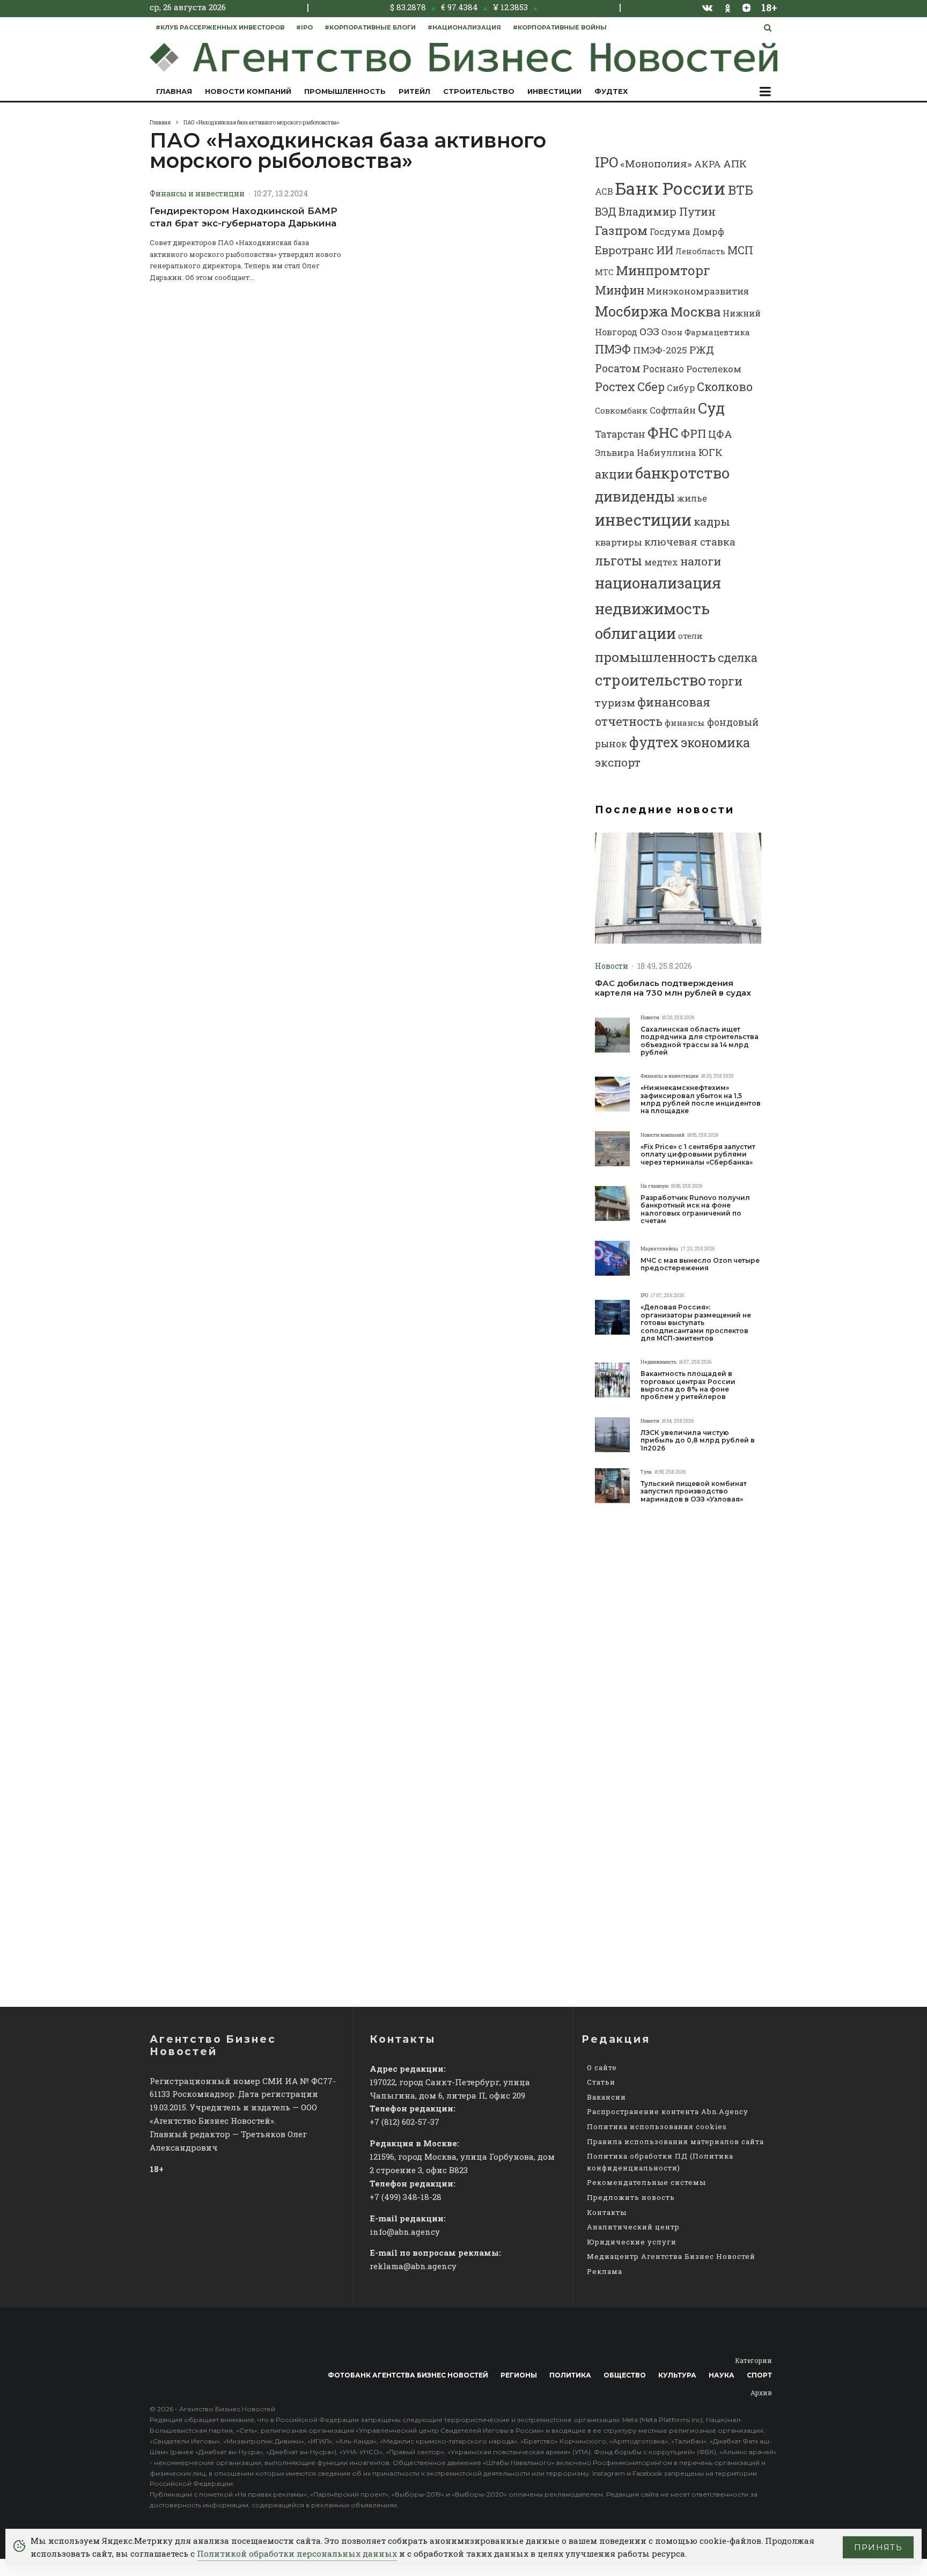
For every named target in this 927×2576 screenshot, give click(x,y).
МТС (604, 272)
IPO (606, 162)
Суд (711, 408)
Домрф (708, 231)
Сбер (651, 387)
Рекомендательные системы (646, 2182)
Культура (677, 2375)
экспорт (618, 762)
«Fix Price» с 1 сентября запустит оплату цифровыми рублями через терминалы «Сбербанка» (698, 1155)
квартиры (619, 542)
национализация (658, 583)
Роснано (663, 369)
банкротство (682, 473)
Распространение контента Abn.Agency (668, 2111)
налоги (701, 561)
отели (690, 636)
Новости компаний (248, 91)
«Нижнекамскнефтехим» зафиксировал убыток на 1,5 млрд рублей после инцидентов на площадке (701, 1099)
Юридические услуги (632, 2242)
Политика (570, 2375)
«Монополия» (656, 163)
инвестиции (643, 520)
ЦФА (720, 434)
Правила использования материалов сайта (675, 2141)
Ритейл (414, 91)
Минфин (620, 290)
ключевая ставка (690, 542)
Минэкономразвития (698, 291)
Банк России (671, 188)
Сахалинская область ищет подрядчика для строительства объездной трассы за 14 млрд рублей (700, 1041)
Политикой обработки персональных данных (297, 2553)
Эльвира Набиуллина (646, 452)
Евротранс (624, 250)
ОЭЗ (649, 331)
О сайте (602, 2067)
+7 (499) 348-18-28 (406, 2197)
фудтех (654, 742)
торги (725, 681)
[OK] (728, 7)
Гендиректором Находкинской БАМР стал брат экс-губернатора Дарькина (244, 217)
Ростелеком (714, 369)
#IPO (304, 27)
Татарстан (620, 434)
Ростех (615, 387)
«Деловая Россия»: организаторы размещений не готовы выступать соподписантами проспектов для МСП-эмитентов (696, 1323)
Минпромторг (663, 270)
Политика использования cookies (657, 2126)
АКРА (708, 164)
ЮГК (711, 452)
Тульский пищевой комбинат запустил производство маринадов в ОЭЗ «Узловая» (694, 1492)
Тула (646, 1472)
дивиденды (635, 496)
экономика (715, 742)
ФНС (663, 432)
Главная (174, 91)
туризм (615, 702)
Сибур (681, 388)
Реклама (605, 2271)
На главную (654, 1186)
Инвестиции (554, 91)
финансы (685, 723)
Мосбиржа (632, 311)
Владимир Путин (667, 211)
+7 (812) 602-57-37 (404, 2122)
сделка (738, 658)
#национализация (464, 27)
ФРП (693, 433)
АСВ (604, 191)
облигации (635, 633)
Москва (696, 311)
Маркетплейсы (659, 1249)
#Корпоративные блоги (370, 27)
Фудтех (611, 91)
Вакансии (606, 2097)
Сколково (725, 387)
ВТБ (741, 190)
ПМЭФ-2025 (660, 350)
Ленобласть (700, 251)
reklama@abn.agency (413, 2266)
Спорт (759, 2375)
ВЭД (606, 212)
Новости (612, 966)
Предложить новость (631, 2197)
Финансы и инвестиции (197, 193)
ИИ (665, 250)
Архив (761, 2393)
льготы (619, 561)
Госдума (670, 231)
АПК (735, 163)
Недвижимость (659, 1362)
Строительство (479, 91)
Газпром (621, 230)
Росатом (618, 368)
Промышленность (345, 91)
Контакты (607, 2212)
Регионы (519, 2375)
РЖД (702, 349)
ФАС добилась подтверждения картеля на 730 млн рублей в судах (673, 988)
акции (614, 474)
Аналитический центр (633, 2227)
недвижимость (652, 608)
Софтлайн (673, 410)
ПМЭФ (613, 349)
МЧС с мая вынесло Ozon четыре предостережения (700, 1264)
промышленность (655, 657)
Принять (878, 2547)
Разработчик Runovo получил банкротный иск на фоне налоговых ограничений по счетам (695, 1209)
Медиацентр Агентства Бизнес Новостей (671, 2256)
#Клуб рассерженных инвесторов (220, 27)
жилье (692, 498)
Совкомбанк (621, 410)
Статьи (601, 2082)
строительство (650, 680)
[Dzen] (746, 8)
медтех (661, 562)
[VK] (708, 8)
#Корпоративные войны (560, 27)
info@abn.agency (405, 2232)
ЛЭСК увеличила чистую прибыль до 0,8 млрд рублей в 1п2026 (698, 1441)
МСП (740, 250)
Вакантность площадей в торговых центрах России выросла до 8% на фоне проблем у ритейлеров (688, 1385)
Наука (722, 2375)
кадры (712, 521)
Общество (625, 2375)
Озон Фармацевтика (706, 332)
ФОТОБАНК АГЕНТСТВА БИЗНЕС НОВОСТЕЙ (408, 2375)
